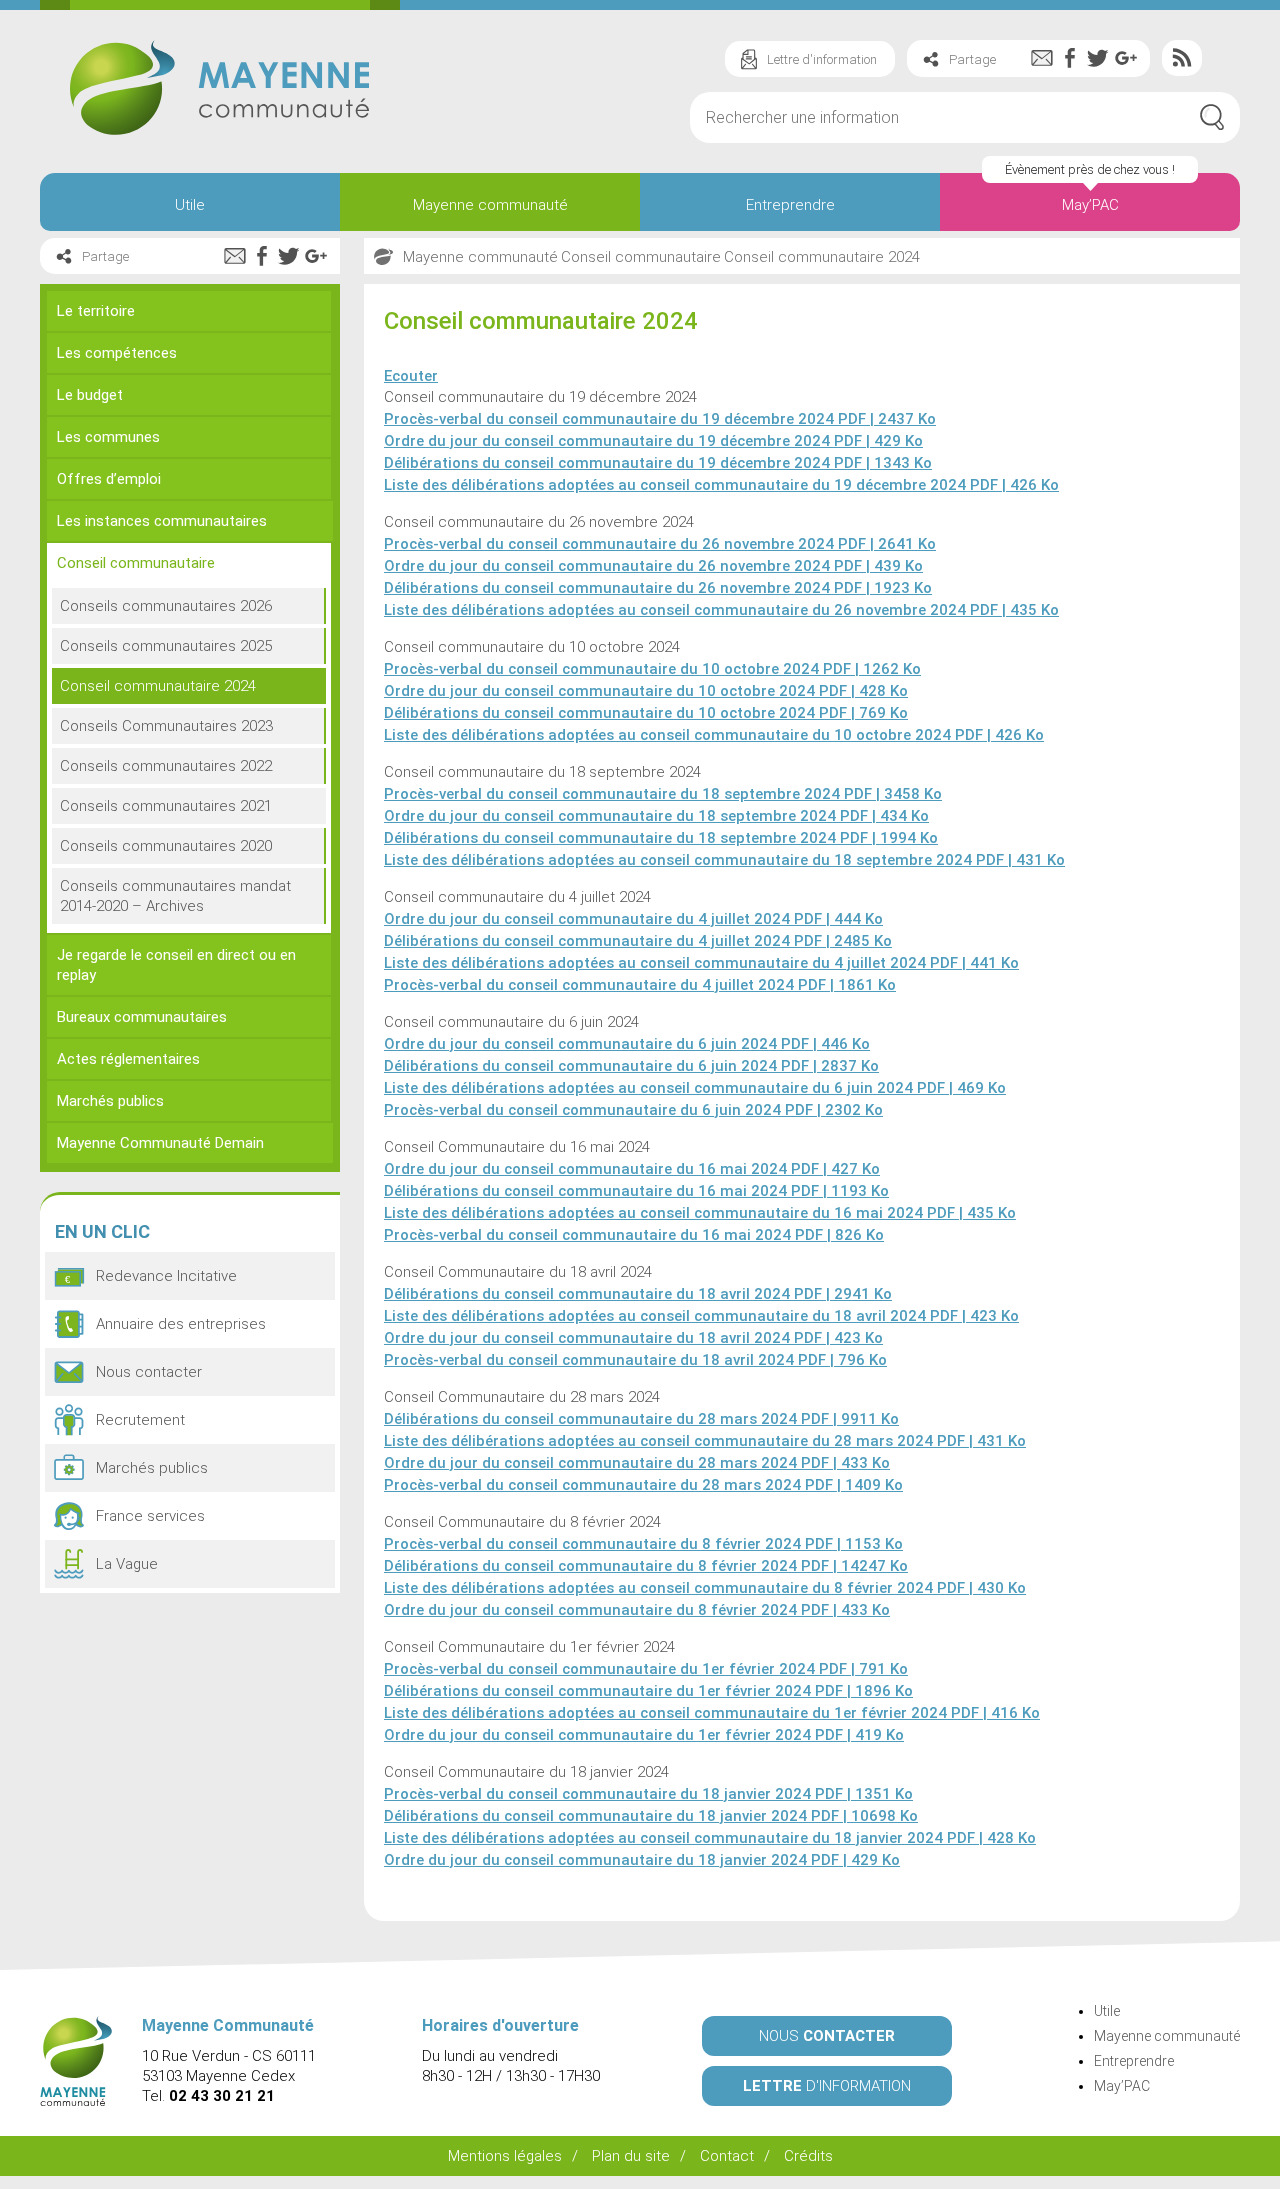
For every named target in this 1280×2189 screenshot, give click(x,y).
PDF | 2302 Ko (633, 1110)
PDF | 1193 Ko (636, 1191)
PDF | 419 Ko (644, 1735)
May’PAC (1090, 205)
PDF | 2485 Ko (638, 941)
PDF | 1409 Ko (643, 1485)
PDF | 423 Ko (701, 1316)
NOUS (827, 2036)
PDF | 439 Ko (653, 566)
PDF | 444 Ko (633, 919)
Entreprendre (790, 205)
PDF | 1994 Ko (661, 838)
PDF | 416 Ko (712, 1713)
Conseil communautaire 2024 (158, 686)
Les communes (108, 437)
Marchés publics (110, 1101)
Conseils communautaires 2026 (166, 606)
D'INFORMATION (827, 2086)
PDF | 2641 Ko (660, 544)
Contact (727, 2156)
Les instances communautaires (162, 521)
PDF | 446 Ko (627, 1044)
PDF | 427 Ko (632, 1169)
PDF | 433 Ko (637, 1463)
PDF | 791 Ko (646, 1669)
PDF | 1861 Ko (640, 985)
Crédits (808, 2156)
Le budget (90, 395)
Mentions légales (505, 2156)
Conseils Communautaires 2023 (166, 726)
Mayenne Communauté (219, 87)
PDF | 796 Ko (635, 1360)
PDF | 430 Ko (705, 1588)
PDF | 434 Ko (656, 816)
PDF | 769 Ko (646, 713)
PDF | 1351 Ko (648, 1794)
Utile (190, 205)
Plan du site (631, 2156)
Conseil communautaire (136, 563)
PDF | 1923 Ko (658, 588)
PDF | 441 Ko (701, 963)
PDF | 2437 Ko (660, 419)
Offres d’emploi (109, 479)
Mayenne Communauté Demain (160, 1143)
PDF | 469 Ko (695, 1088)
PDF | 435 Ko (721, 610)
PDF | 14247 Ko (646, 1566)
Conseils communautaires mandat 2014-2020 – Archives (175, 896)
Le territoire (96, 311)
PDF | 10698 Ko (651, 1816)
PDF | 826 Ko (634, 1235)
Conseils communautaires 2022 (166, 766)
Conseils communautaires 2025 (166, 646)
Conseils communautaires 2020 (166, 846)
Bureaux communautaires (142, 1017)
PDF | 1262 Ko (652, 669)
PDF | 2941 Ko (638, 1294)
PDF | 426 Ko (721, 485)
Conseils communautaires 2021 (166, 806)
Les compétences (117, 353)
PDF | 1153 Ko (643, 1544)
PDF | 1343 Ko (658, 463)
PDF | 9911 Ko (641, 1419)
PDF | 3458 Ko (663, 794)
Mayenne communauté (490, 205)
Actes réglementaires (128, 1059)
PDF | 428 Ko (646, 691)
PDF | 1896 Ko (648, 1691)
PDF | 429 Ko (653, 441)
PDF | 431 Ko (724, 860)
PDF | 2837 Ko (631, 1066)
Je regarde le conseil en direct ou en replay (176, 965)
